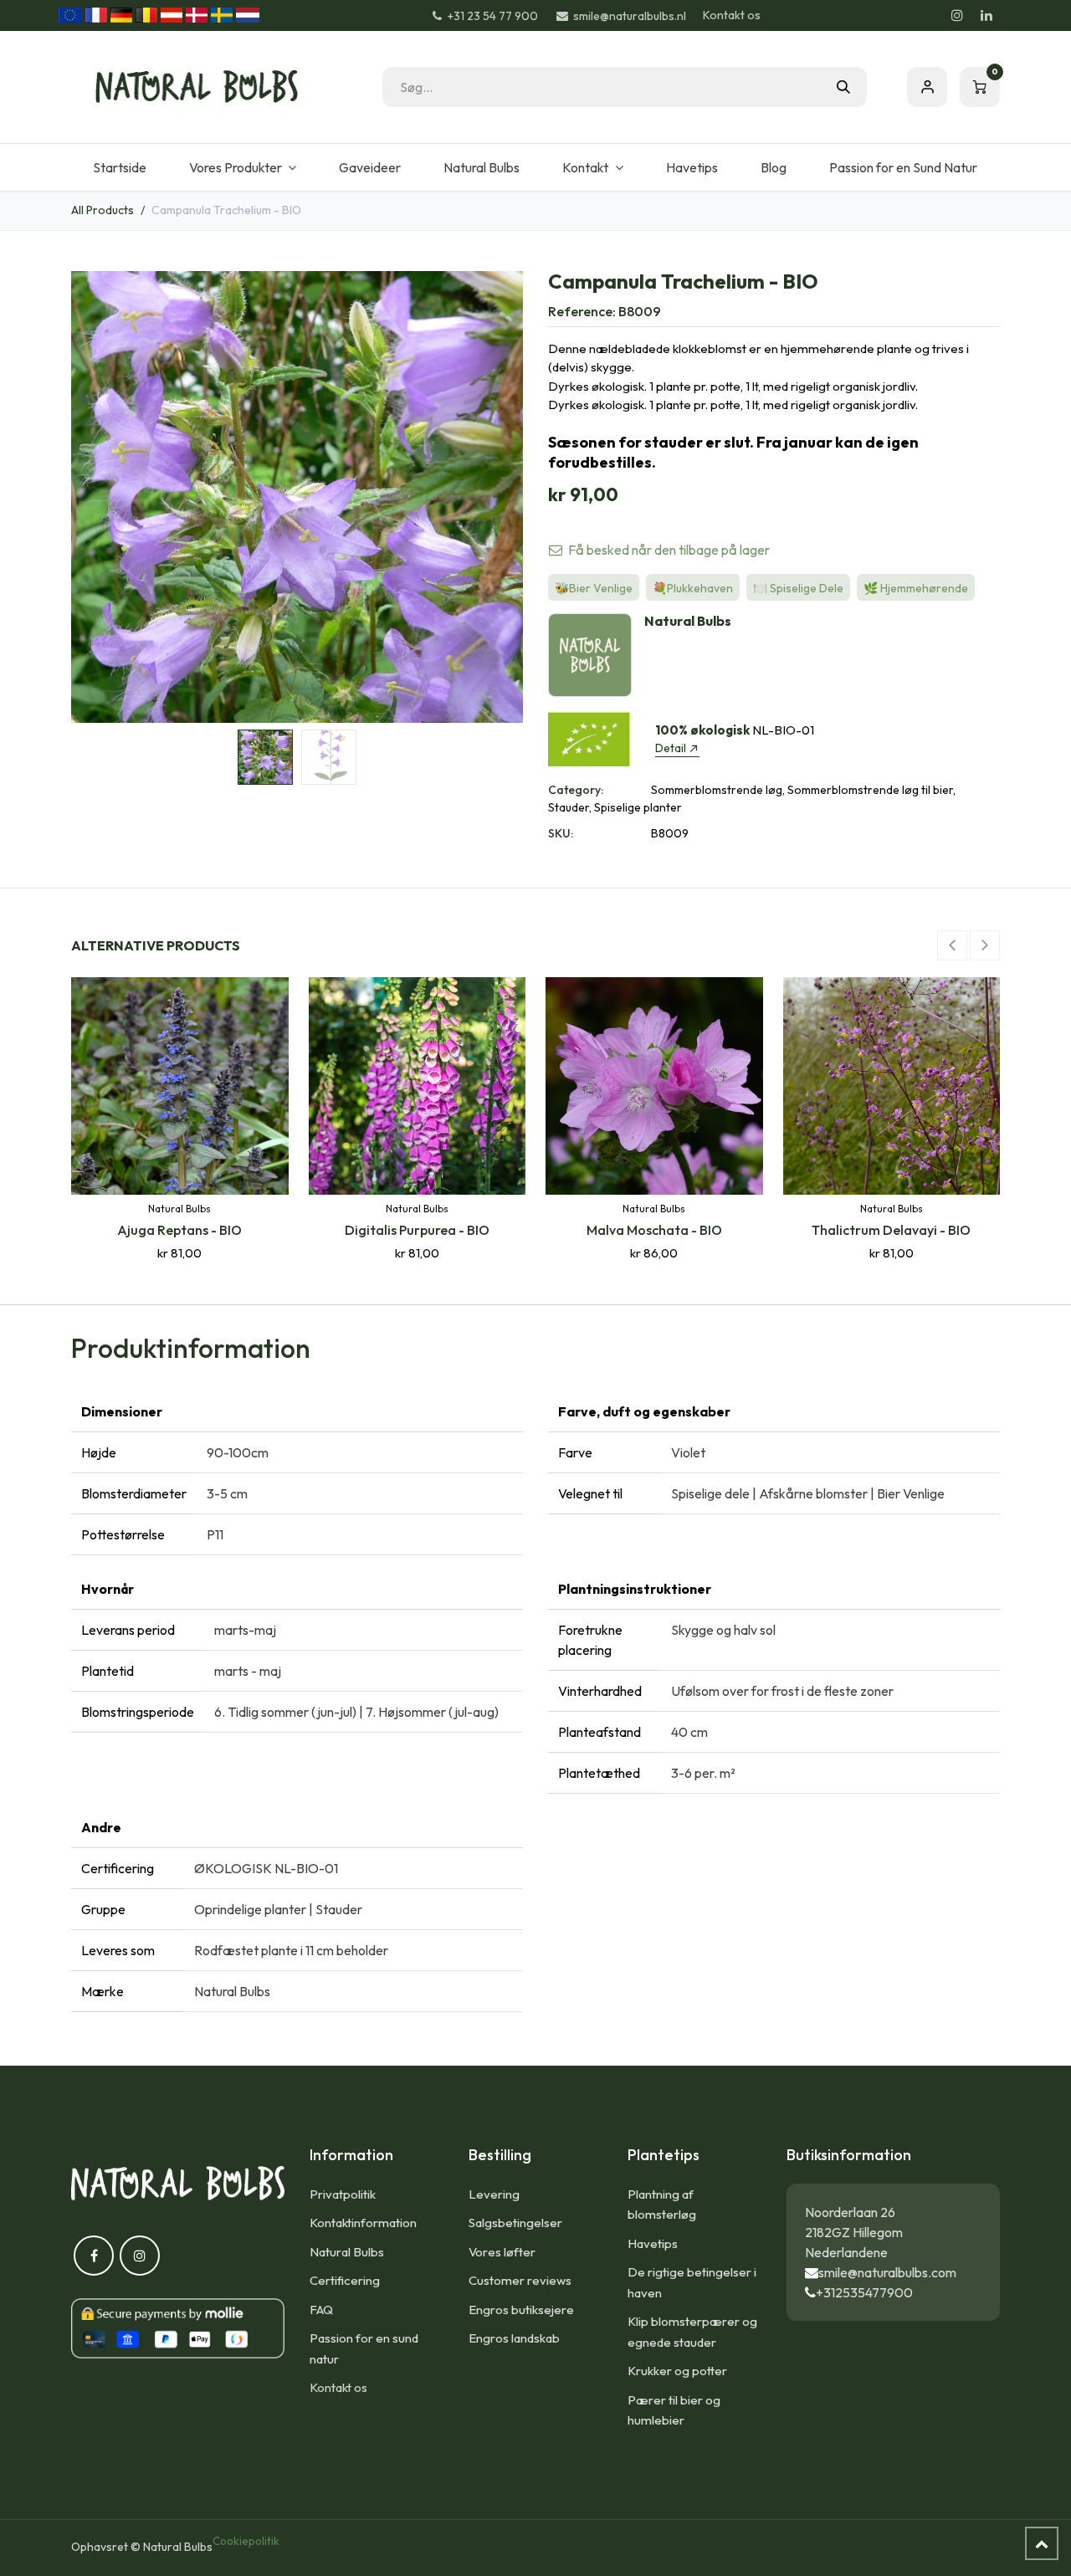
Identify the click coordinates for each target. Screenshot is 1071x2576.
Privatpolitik (343, 2194)
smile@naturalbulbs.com (887, 2272)
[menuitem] (119, 167)
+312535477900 (864, 2292)
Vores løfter (502, 2252)
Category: (576, 790)
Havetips (653, 2243)
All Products (102, 210)
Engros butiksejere (521, 2310)
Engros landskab (514, 2338)
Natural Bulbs (347, 2252)
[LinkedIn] (986, 15)
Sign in (927, 87)
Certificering (345, 2280)
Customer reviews (520, 2280)
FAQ (321, 2310)
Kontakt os (732, 15)
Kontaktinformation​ (363, 2223)
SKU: (561, 833)
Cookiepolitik (246, 2541)
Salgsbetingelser (515, 2223)
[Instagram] (957, 15)
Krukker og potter (677, 2371)
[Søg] (843, 87)
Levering (494, 2194)
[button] (94, 497)
